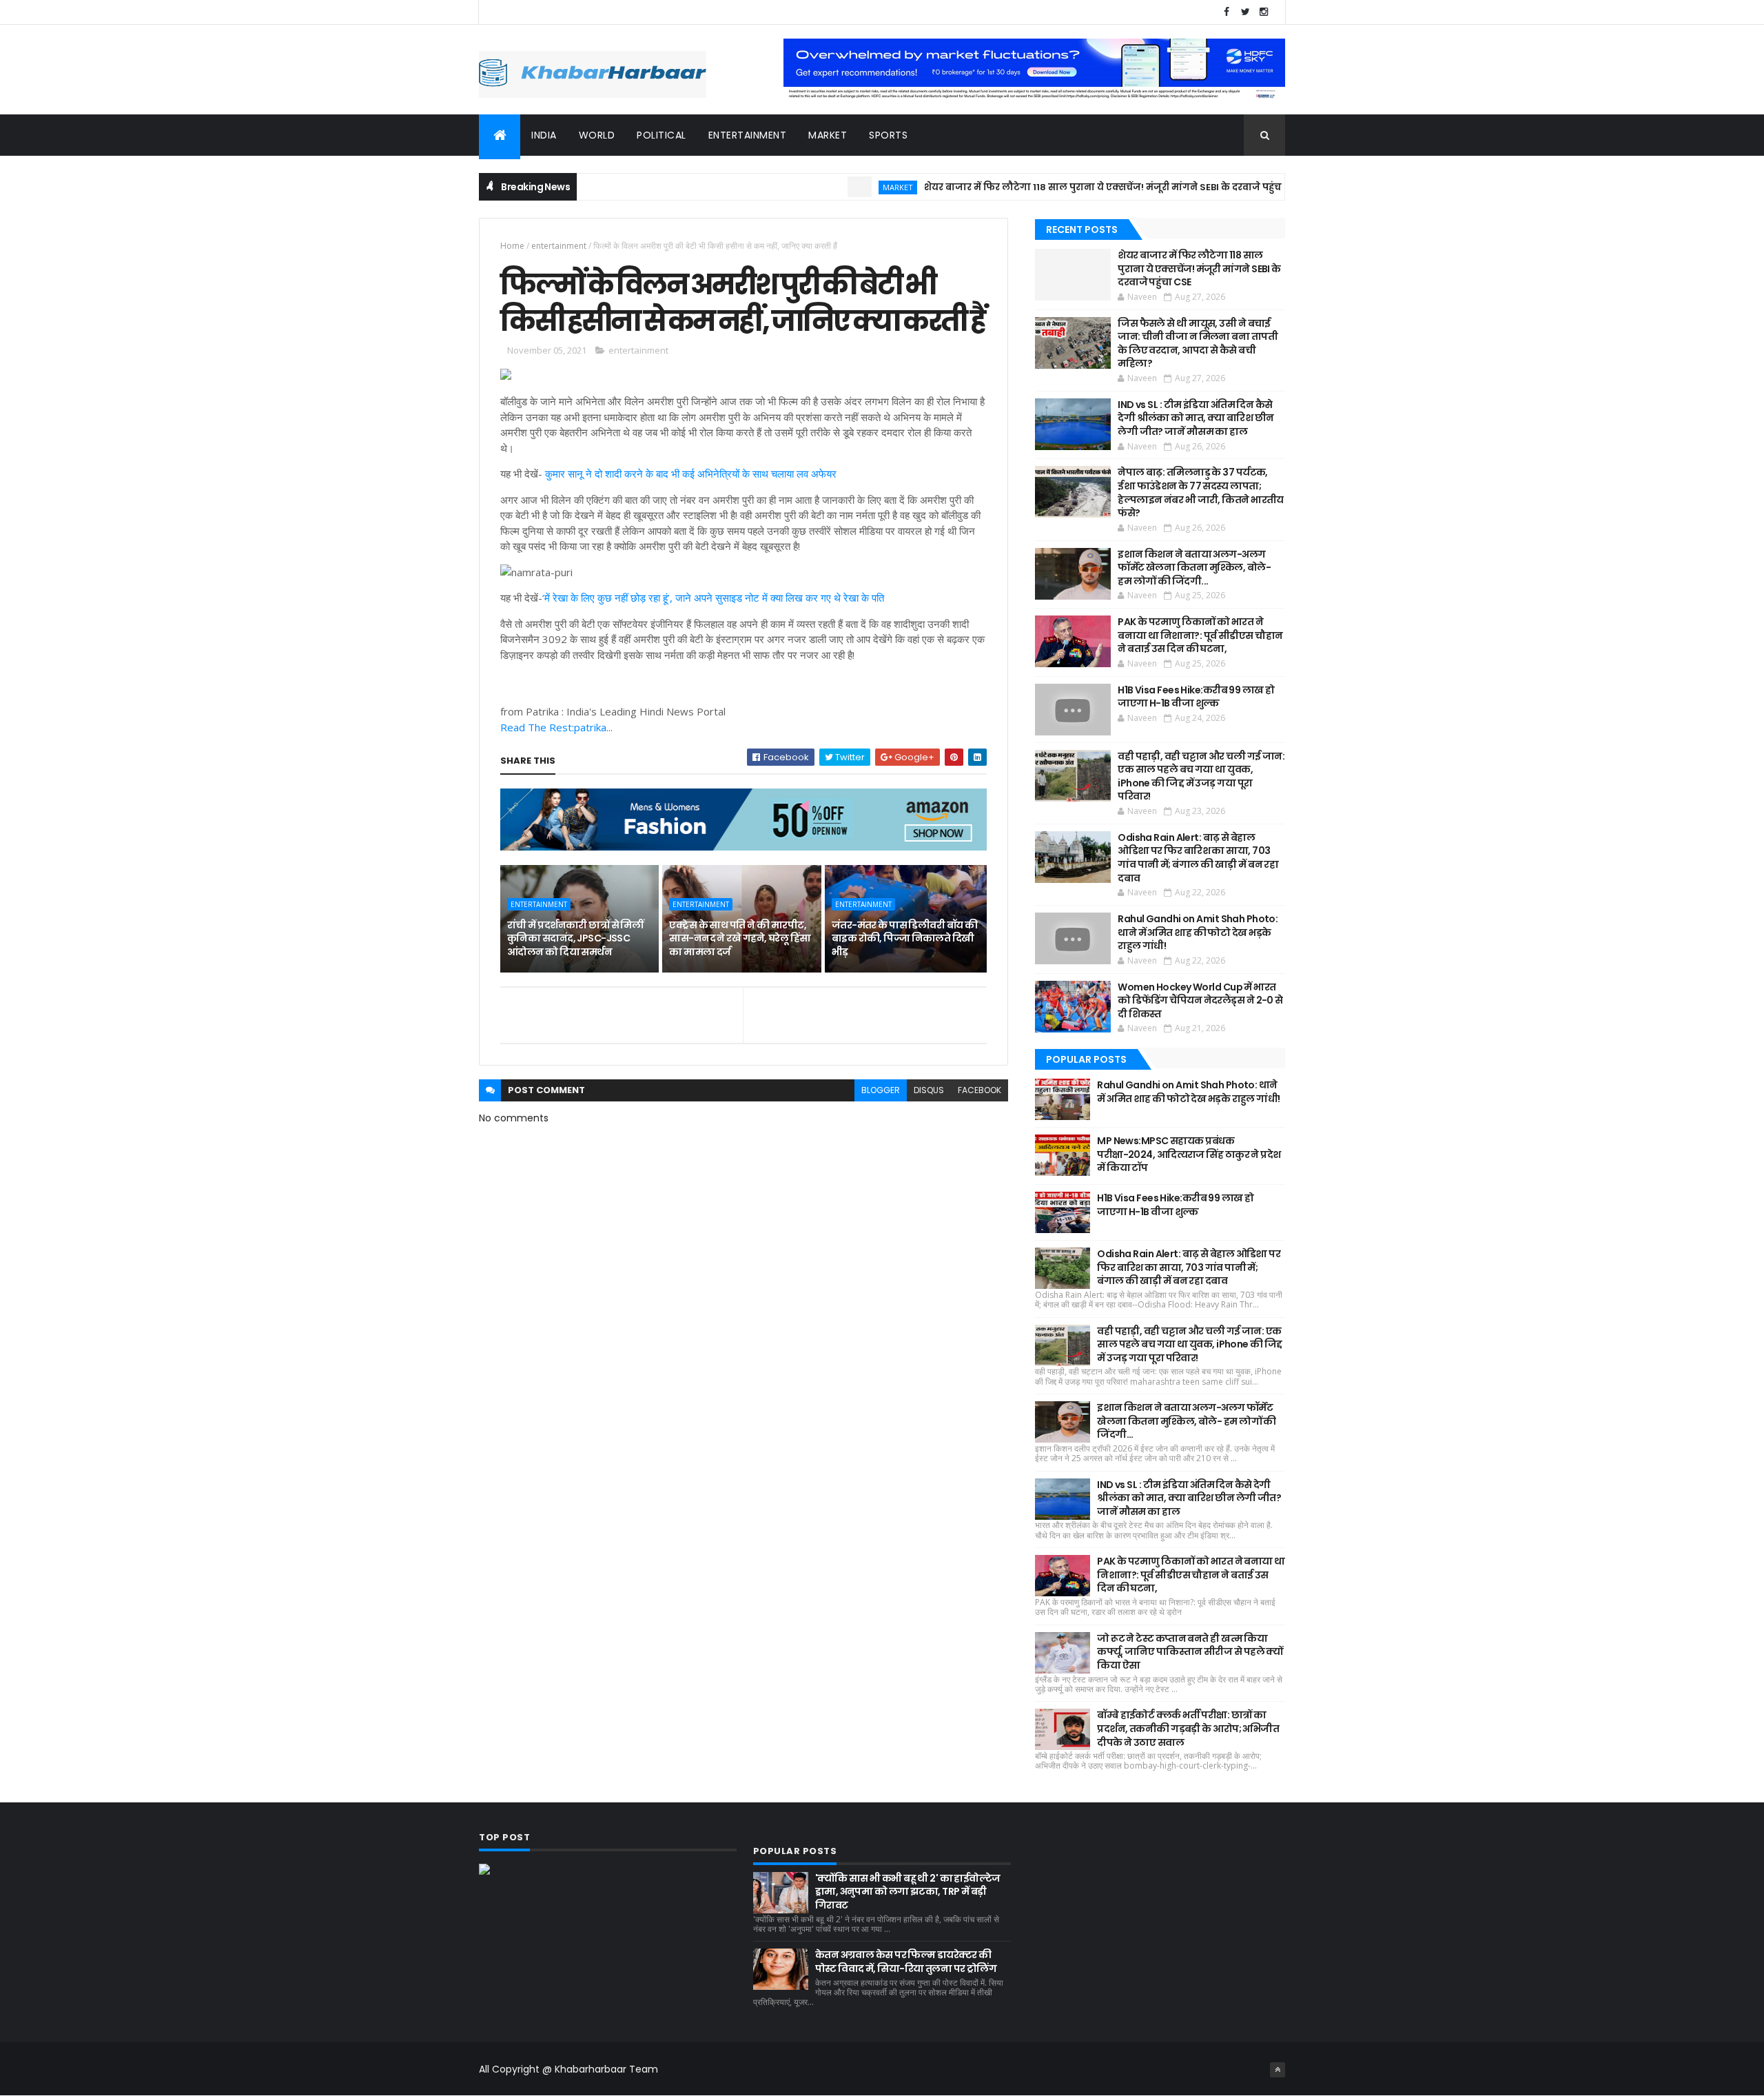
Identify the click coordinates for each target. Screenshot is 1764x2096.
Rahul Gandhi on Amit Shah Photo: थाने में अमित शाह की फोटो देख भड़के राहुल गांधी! (1198, 932)
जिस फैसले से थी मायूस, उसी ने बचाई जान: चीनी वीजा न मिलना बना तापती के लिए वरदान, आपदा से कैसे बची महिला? (1198, 344)
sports (888, 135)
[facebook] (1227, 12)
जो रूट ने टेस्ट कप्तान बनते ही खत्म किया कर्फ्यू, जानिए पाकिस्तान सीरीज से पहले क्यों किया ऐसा (1190, 1652)
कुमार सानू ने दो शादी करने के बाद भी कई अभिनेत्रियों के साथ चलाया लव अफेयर (691, 474)
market (828, 135)
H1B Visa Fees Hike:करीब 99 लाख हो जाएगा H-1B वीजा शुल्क (1196, 697)
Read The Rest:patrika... (556, 727)
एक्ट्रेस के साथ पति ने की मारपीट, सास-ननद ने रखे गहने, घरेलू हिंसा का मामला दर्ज (740, 938)
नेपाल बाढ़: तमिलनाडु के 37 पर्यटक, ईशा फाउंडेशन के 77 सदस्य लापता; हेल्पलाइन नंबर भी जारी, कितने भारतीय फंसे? (1201, 492)
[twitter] (1245, 12)
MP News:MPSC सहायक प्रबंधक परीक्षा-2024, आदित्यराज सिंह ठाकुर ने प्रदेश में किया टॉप (1189, 1154)
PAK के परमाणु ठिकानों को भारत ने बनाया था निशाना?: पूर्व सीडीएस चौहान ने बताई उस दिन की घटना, (1200, 635)
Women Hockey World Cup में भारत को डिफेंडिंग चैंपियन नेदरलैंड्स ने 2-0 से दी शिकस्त (1200, 1000)
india (544, 135)
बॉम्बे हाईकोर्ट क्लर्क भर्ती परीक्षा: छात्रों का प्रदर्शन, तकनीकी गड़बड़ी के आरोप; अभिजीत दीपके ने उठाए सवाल (1188, 1728)
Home (512, 246)
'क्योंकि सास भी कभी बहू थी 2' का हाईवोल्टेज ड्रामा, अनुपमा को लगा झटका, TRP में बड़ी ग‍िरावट (908, 1892)
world (597, 135)
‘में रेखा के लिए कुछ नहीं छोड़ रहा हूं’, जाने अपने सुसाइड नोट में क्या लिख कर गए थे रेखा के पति (713, 598)
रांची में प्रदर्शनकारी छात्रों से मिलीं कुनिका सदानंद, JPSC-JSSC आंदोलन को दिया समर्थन (575, 938)
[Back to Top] (1278, 2070)
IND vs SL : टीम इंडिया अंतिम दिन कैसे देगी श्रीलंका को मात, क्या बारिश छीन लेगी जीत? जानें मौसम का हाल (1196, 418)
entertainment (748, 135)
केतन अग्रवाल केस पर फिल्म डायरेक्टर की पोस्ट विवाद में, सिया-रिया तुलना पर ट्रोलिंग (906, 1962)
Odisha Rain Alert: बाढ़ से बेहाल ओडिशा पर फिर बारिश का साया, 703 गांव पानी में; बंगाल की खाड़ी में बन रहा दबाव (1198, 858)
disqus (929, 1090)
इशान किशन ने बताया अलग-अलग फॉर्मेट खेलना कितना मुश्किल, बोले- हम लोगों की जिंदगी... (1194, 568)
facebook (980, 1090)
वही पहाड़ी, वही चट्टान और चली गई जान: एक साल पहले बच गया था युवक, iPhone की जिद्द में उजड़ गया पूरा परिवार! (1201, 776)
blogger (881, 1090)
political (661, 135)
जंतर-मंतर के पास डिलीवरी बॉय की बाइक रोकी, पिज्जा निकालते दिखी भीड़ (905, 938)
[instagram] (1264, 12)
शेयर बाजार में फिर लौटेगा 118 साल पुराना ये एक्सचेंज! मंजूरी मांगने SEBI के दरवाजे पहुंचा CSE (1059, 187)
